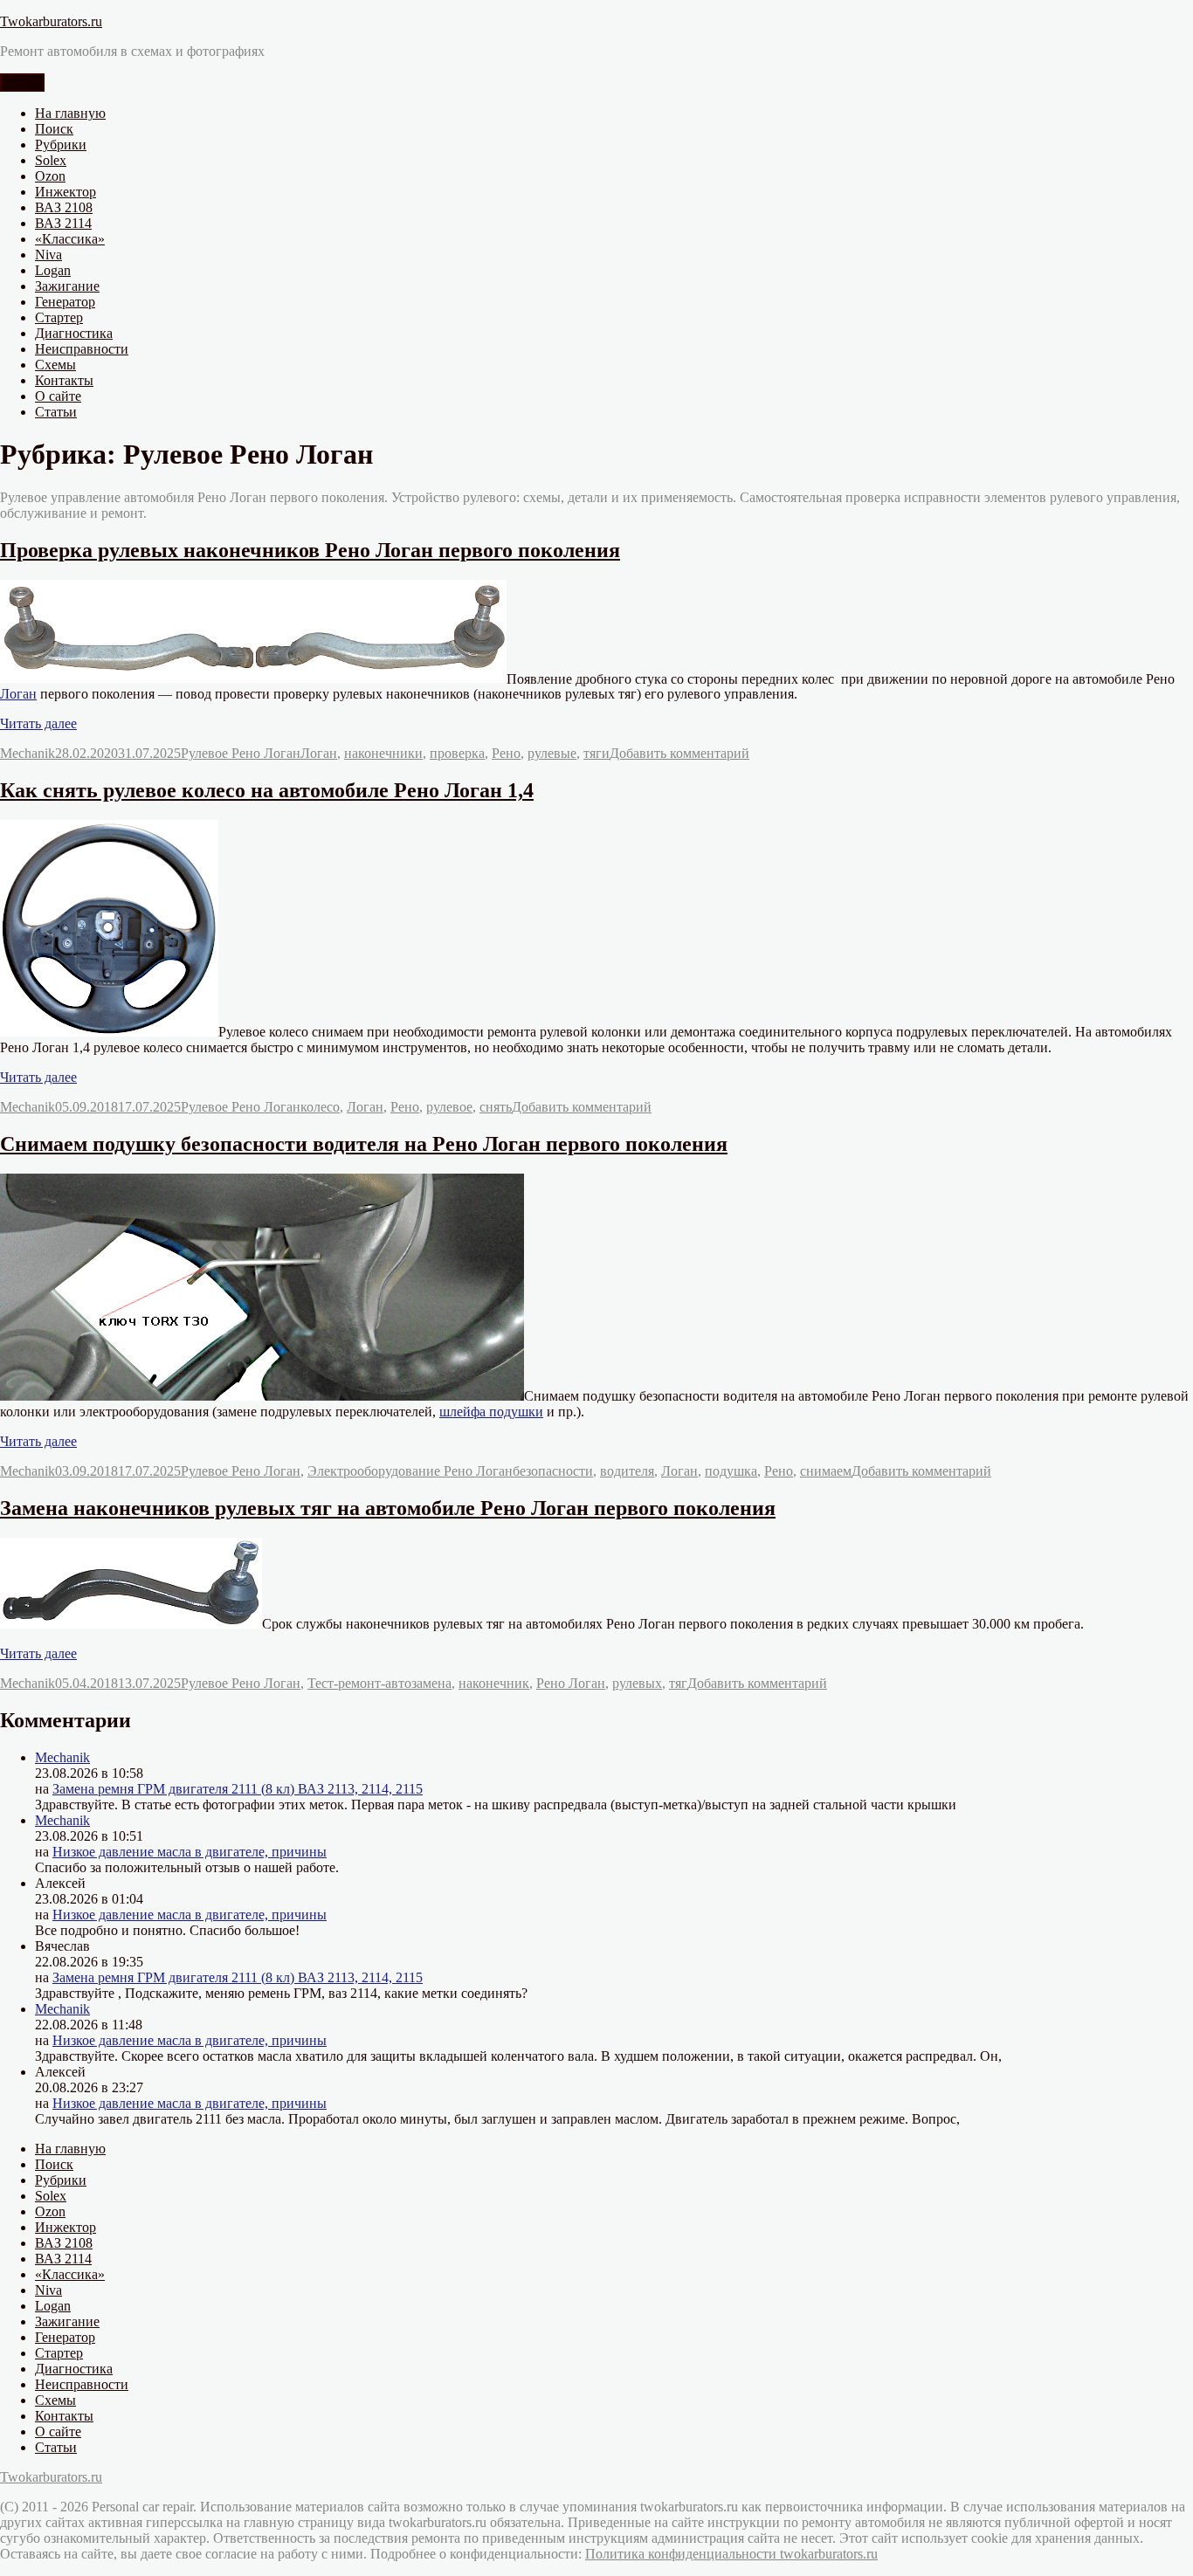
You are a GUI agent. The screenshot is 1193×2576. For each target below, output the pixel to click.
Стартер (59, 317)
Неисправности (82, 349)
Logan (53, 270)
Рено (506, 753)
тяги (596, 753)
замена (431, 1683)
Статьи (56, 412)
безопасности (553, 1471)
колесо (320, 1107)
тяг (678, 1683)
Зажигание (67, 286)
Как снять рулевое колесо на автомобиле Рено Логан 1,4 (267, 790)
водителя (627, 1471)
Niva (48, 255)
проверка (457, 753)
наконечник (494, 1683)
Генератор (65, 302)
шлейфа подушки (491, 1412)
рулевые (552, 753)
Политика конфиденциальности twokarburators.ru (731, 2554)
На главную (70, 113)
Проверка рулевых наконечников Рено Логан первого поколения (310, 550)
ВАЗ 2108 (64, 207)
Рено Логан (571, 1683)
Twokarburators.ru (51, 21)
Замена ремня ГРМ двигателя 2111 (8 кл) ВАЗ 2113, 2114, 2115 (238, 1789)
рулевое (449, 1107)
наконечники (383, 753)
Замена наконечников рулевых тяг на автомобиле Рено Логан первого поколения (388, 1508)
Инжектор (66, 192)
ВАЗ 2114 (63, 223)
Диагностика (74, 333)
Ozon (50, 176)
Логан (18, 694)
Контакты (64, 380)
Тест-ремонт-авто (359, 1683)
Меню (22, 83)
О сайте (58, 396)
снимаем (826, 1471)
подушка (731, 1471)
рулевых (637, 1683)
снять (496, 1107)
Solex (51, 160)
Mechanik (28, 753)
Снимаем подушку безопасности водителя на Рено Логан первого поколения (364, 1144)
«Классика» (70, 239)
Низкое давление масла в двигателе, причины (190, 1852)
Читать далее (38, 723)
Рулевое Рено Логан (241, 753)
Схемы (55, 365)
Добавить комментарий (679, 753)
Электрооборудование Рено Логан (410, 1471)
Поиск (54, 129)
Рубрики (61, 145)
